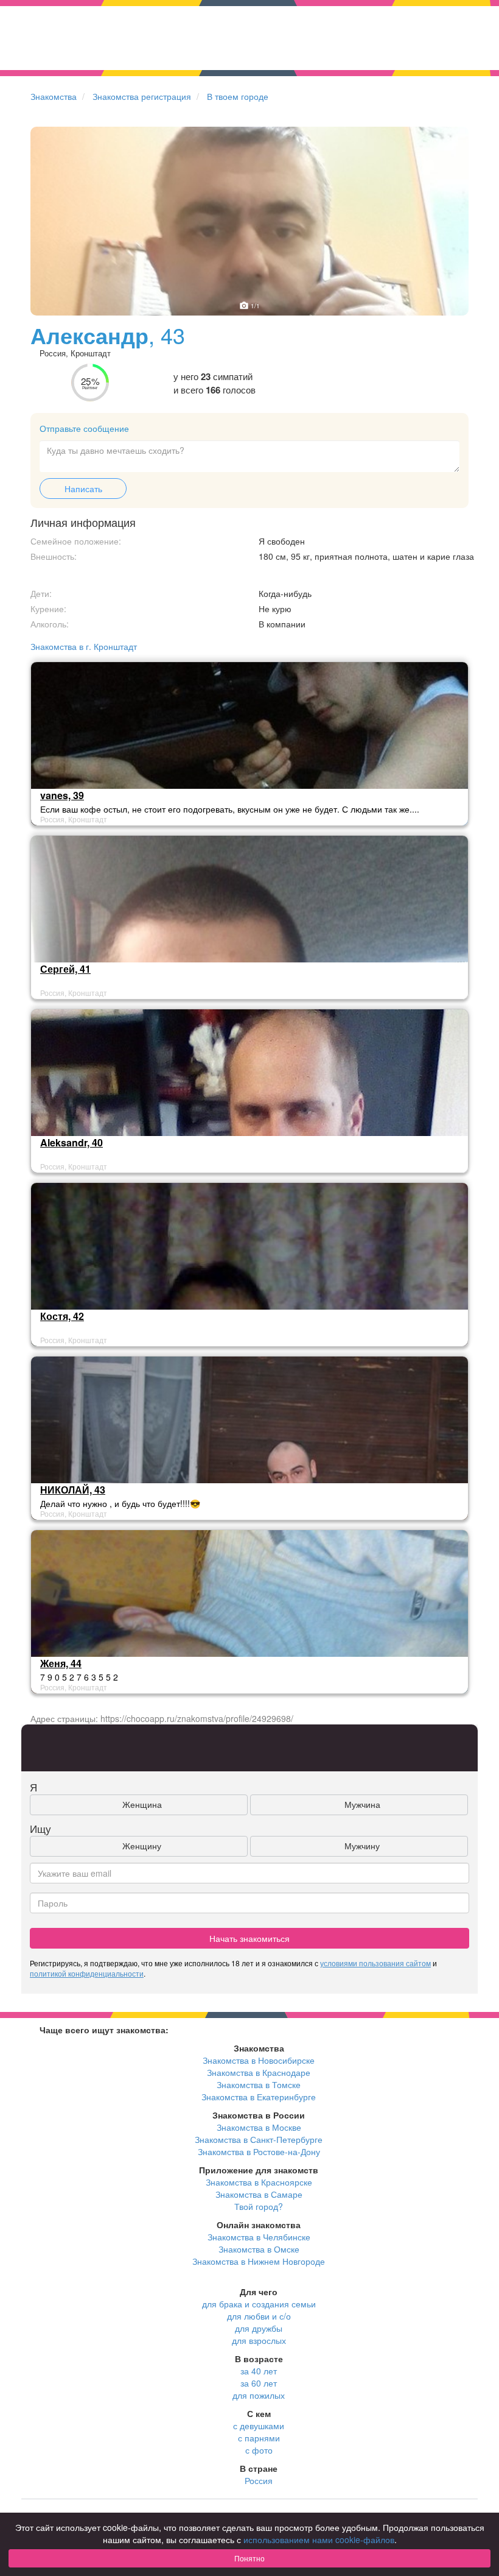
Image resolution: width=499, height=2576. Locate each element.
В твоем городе (238, 96)
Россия (259, 2480)
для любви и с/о (259, 2316)
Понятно (249, 2558)
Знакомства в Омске (259, 2249)
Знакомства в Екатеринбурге (259, 2097)
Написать (83, 489)
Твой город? (259, 2206)
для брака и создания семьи (259, 2304)
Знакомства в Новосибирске (259, 2060)
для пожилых (259, 2395)
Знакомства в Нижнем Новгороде (259, 2261)
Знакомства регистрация (142, 96)
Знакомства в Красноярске (259, 2182)
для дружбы (259, 2328)
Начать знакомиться (249, 1938)
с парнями (259, 2438)
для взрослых (259, 2340)
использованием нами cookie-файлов (319, 2539)
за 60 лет (259, 2383)
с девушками (259, 2426)
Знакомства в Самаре (259, 2194)
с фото (259, 2450)
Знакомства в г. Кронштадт (84, 646)
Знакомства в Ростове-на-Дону (259, 2151)
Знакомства (54, 96)
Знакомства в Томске (259, 2084)
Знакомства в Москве (259, 2127)
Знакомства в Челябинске (259, 2237)
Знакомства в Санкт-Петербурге (259, 2139)
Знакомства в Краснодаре (259, 2072)
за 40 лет (259, 2371)
